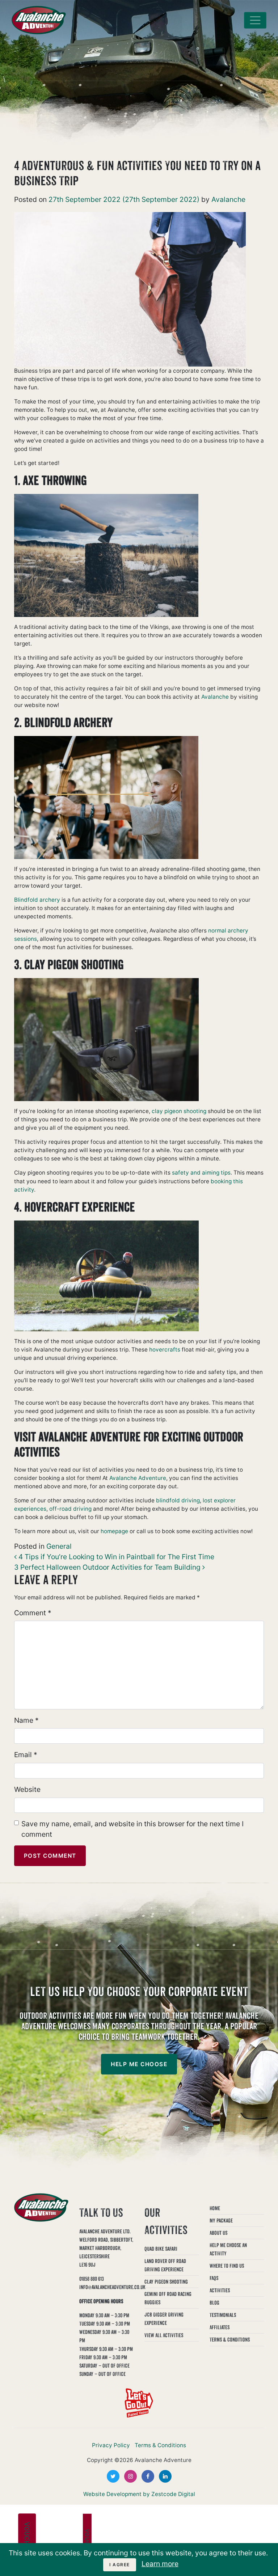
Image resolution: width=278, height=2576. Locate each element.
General (59, 1546)
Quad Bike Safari (161, 2249)
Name (26, 1720)
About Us (218, 2233)
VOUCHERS (27, 2541)
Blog (214, 2303)
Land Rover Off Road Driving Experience (165, 2265)
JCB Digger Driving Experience (164, 2319)
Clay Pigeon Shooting (166, 2282)
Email (26, 1755)
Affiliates (220, 2327)
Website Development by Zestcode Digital (139, 2494)
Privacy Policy (111, 2445)
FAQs (214, 2278)
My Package (221, 2220)
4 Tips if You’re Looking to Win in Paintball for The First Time (115, 1557)
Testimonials (223, 2315)
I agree (120, 2565)
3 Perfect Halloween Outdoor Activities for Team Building (108, 1567)
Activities (220, 2290)
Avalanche (228, 199)
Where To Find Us (227, 2266)
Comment (33, 1613)
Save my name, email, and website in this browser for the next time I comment (132, 1829)
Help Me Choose (139, 2064)
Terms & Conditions (230, 2340)
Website (27, 1789)
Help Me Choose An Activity (228, 2249)
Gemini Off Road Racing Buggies (168, 2298)
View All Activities (164, 2335)
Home (215, 2208)
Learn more (160, 2564)
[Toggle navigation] (255, 20)
